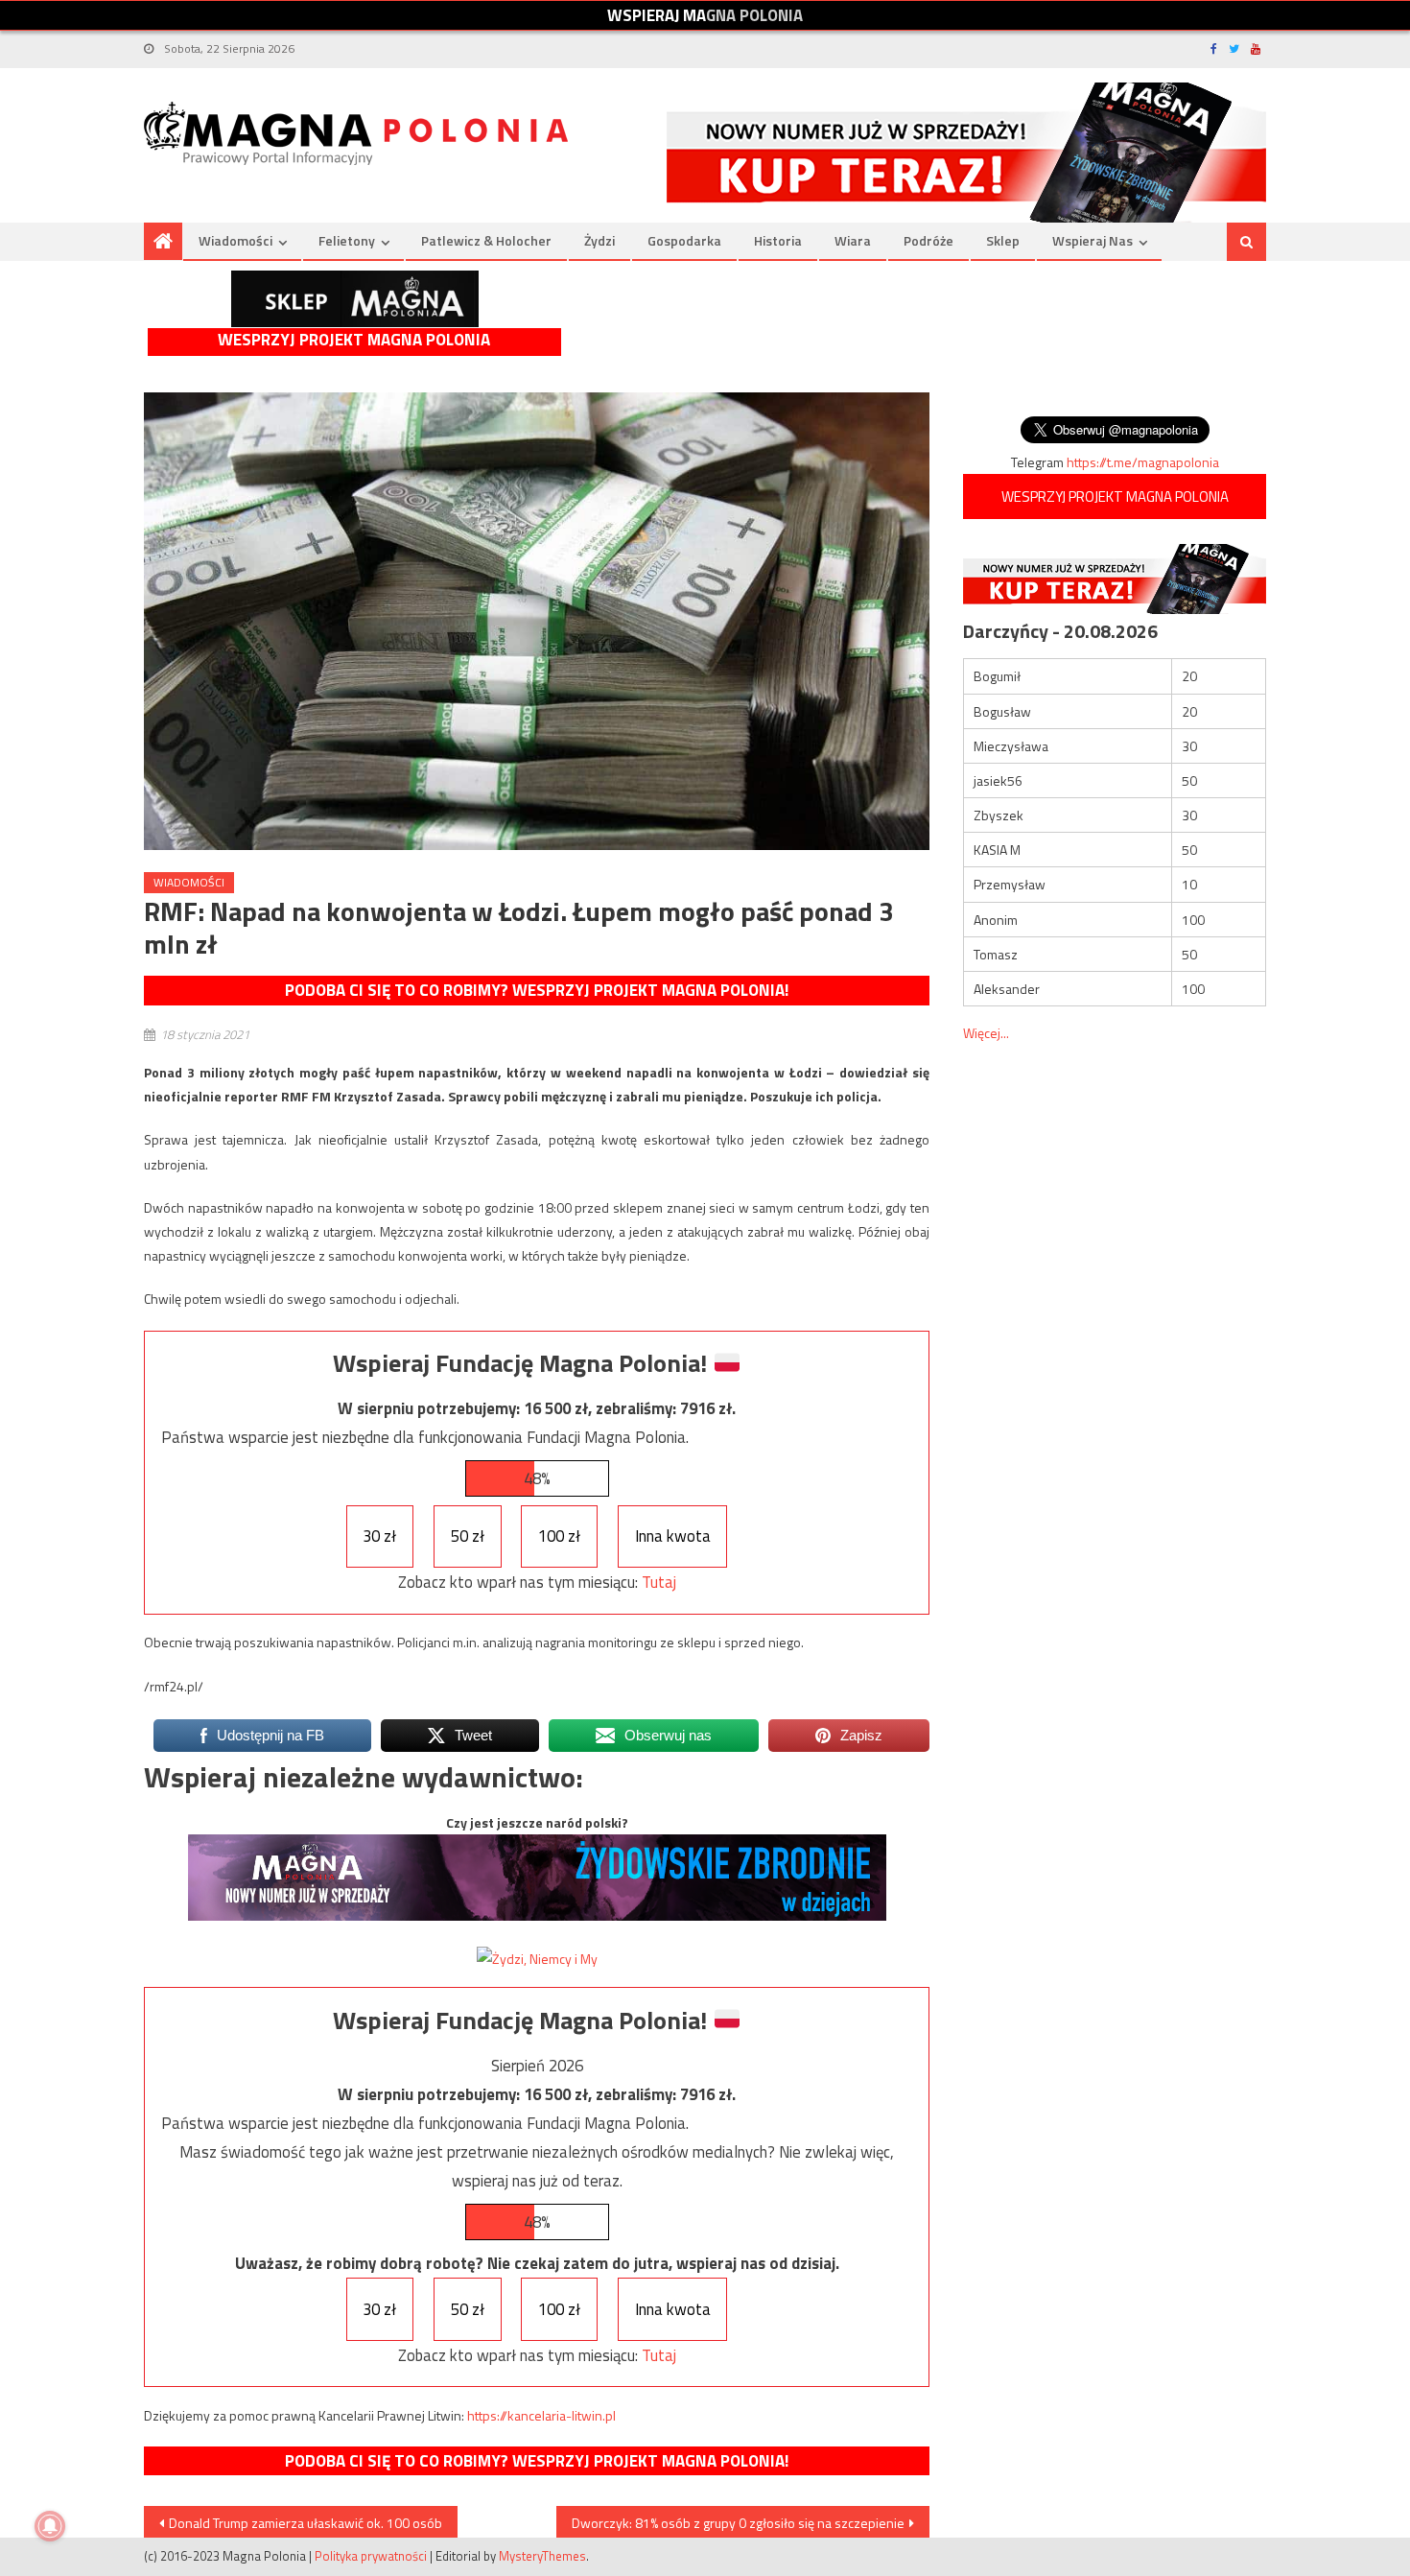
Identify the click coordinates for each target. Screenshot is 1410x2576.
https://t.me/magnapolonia (1143, 462)
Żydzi (599, 240)
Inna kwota (673, 1536)
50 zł (468, 1536)
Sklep (1003, 240)
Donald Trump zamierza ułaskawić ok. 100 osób (305, 2523)
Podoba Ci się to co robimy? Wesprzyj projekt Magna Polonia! (537, 990)
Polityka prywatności (371, 2556)
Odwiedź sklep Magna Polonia (355, 299)
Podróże (928, 240)
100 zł (559, 1536)
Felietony (347, 240)
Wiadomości (235, 240)
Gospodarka (684, 240)
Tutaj (659, 1582)
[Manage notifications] (50, 2526)
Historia (778, 240)
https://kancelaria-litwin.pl (541, 2415)
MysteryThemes (542, 2556)
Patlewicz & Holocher (486, 240)
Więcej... (986, 1033)
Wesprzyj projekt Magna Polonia (354, 340)
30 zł (379, 1536)
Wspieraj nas (1093, 240)
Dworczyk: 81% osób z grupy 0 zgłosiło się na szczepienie (738, 2523)
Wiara (853, 240)
